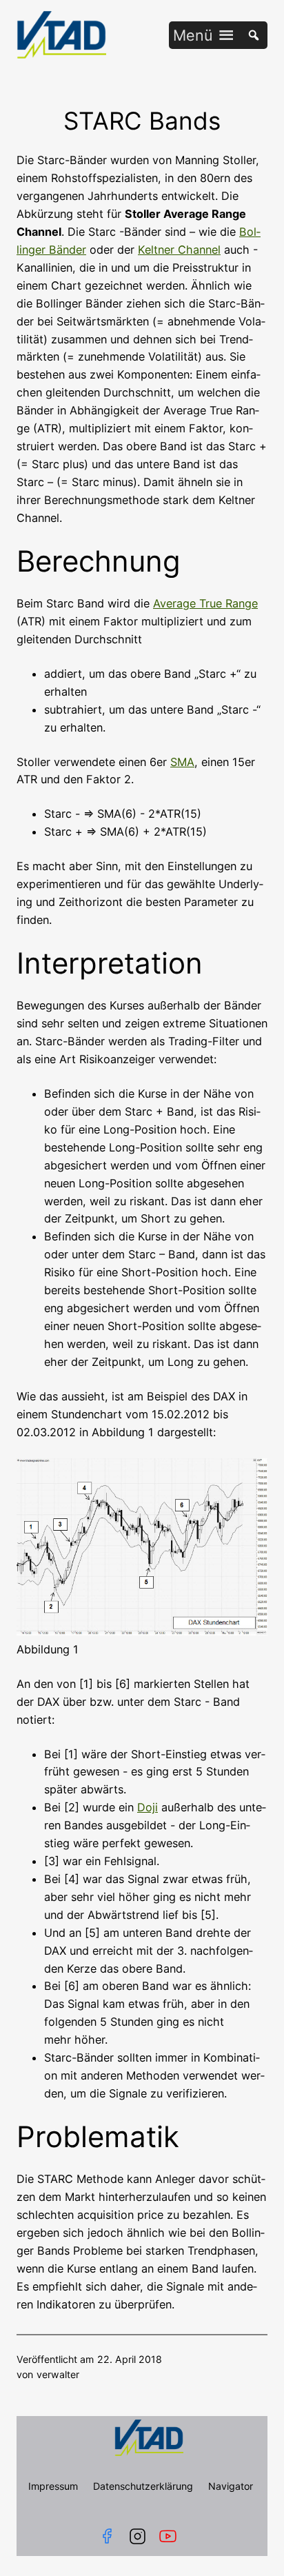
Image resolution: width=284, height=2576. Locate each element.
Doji (148, 1807)
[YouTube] (171, 2536)
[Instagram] (138, 2536)
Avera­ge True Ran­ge (205, 603)
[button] (193, 35)
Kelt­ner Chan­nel (179, 250)
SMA (182, 762)
